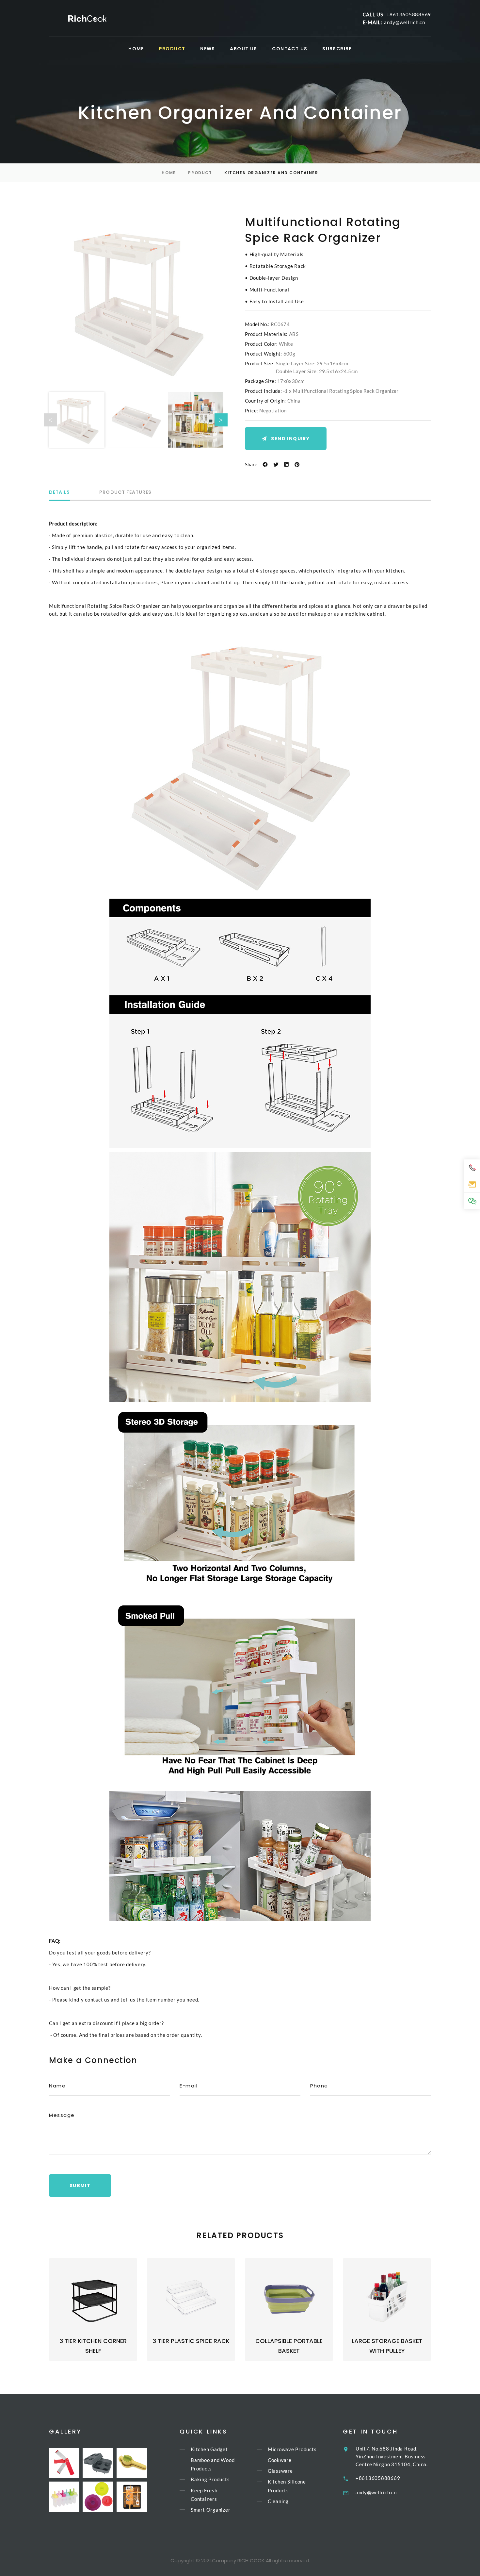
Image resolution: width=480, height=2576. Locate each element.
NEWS (208, 49)
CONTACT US (290, 49)
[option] (136, 301)
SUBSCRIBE (337, 49)
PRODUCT (172, 49)
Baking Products (210, 2480)
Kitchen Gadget (209, 2449)
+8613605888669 (409, 14)
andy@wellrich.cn (405, 22)
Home (169, 173)
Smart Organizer (210, 2510)
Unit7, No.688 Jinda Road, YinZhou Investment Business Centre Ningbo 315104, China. (392, 2456)
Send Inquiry (290, 439)
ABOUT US (243, 49)
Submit (80, 2185)
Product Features (125, 493)
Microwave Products (292, 2449)
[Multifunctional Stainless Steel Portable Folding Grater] (64, 2463)
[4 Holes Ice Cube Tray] (98, 2463)
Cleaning (278, 2501)
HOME (136, 49)
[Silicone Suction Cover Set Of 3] (98, 2497)
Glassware (280, 2471)
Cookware (280, 2460)
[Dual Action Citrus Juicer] (132, 2463)
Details (59, 493)
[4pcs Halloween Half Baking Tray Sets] (132, 2497)
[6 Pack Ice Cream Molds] (64, 2497)
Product (200, 173)
